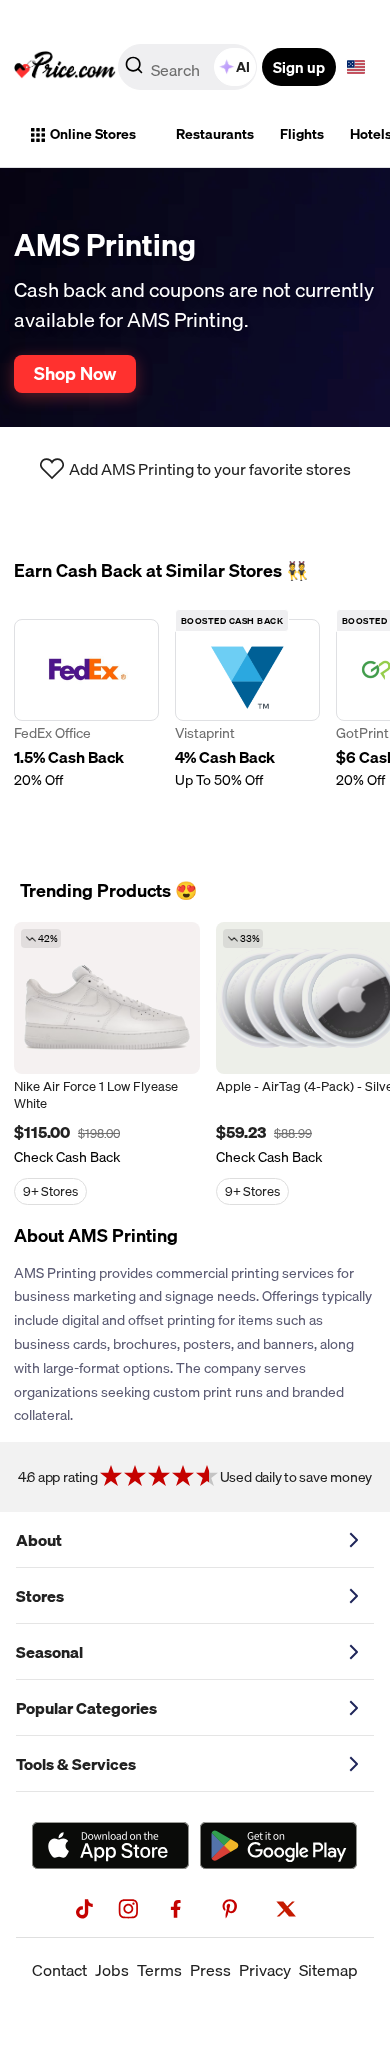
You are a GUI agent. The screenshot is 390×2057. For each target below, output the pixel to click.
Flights (302, 134)
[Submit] (134, 71)
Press (210, 1970)
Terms (159, 1970)
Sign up (299, 67)
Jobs (112, 1970)
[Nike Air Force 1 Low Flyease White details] (107, 998)
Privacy (265, 1970)
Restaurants (215, 134)
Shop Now (75, 373)
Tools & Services (76, 1764)
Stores (40, 1596)
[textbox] (356, 67)
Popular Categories (86, 1708)
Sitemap (328, 1970)
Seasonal (49, 1652)
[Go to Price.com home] (65, 67)
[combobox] (189, 67)
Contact (59, 1970)
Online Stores (93, 134)
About (39, 1540)
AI (243, 67)
